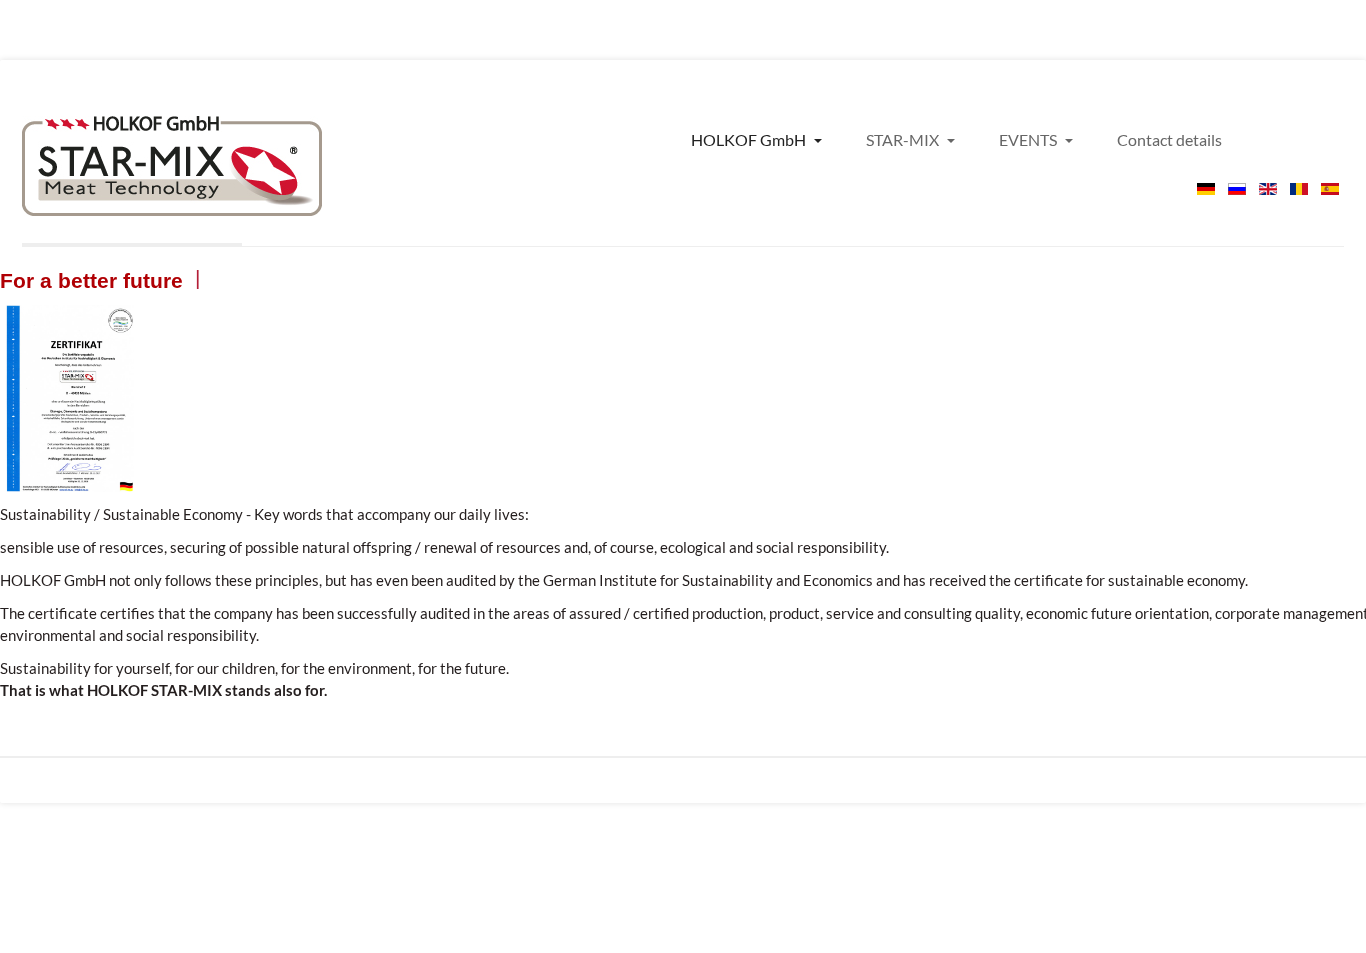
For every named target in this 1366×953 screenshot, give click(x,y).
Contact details (1169, 139)
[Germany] (172, 166)
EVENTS (1029, 139)
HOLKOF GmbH (750, 139)
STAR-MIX (904, 139)
